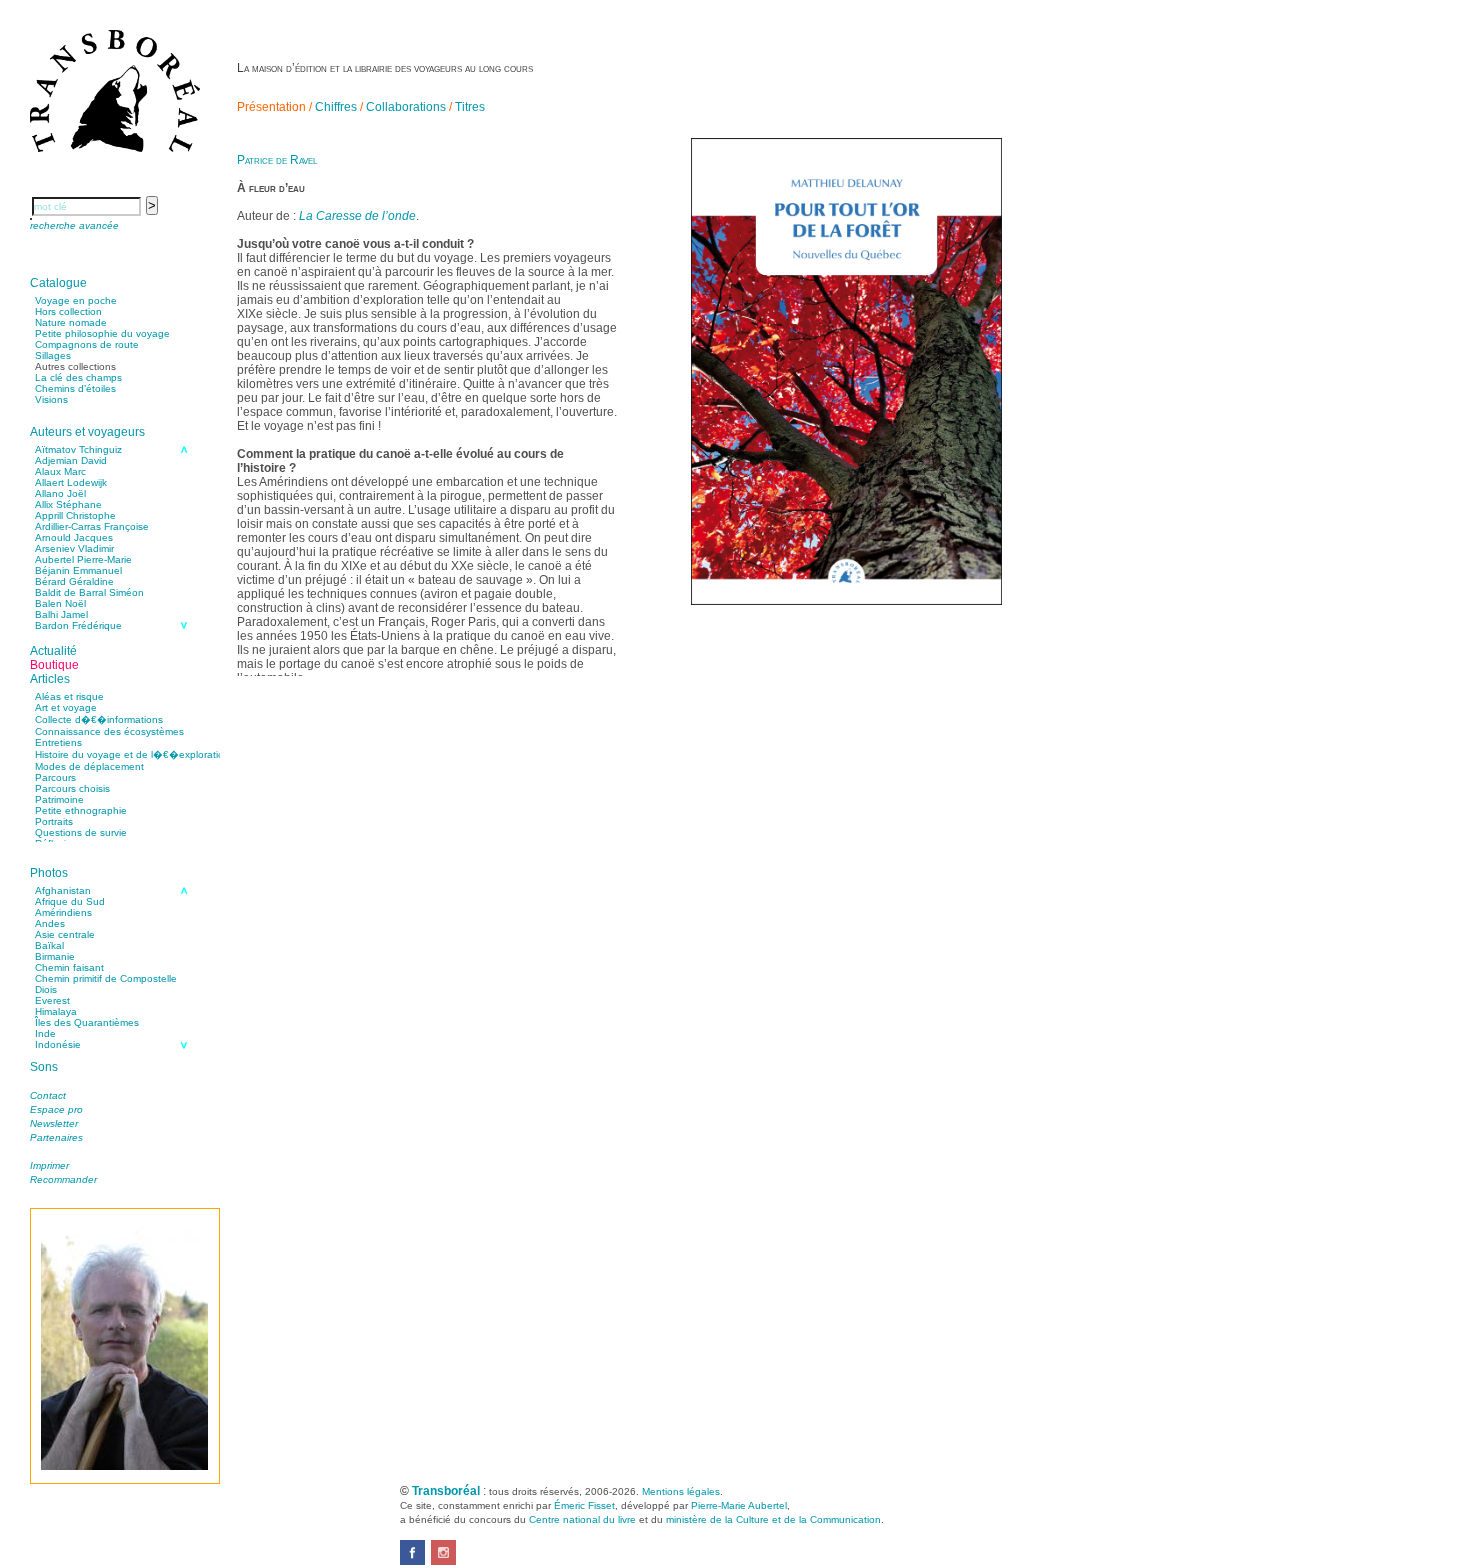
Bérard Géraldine (74, 581)
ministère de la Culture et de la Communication (773, 1519)
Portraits (54, 821)
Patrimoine (59, 799)
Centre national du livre (582, 1519)
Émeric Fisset (584, 1505)
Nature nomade (71, 322)
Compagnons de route (87, 344)
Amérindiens (63, 912)
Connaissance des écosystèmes (109, 731)
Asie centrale (65, 934)
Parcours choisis (72, 788)
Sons (44, 1067)
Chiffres (336, 107)
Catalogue (58, 283)
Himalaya (56, 1011)
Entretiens (58, 742)
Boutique (54, 665)
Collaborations (406, 107)
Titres (470, 107)
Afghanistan (63, 890)
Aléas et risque (69, 696)
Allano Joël (60, 493)
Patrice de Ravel (277, 160)
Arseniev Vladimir (74, 548)
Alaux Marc (60, 471)
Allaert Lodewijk (71, 482)
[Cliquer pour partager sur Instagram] (443, 1561)
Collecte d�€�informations (99, 719)
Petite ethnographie (81, 810)
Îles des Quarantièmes (87, 1022)
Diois (46, 989)
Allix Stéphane (68, 504)
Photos (49, 873)
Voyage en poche (76, 300)
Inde (45, 1033)
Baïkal (49, 945)
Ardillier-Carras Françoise (92, 526)
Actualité (53, 651)
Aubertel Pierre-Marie (83, 559)
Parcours (55, 777)
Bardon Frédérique (78, 625)
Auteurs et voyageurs (87, 432)
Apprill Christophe (75, 515)
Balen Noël (60, 603)
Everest (52, 1000)
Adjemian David (71, 460)
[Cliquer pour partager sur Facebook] (412, 1561)
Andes (50, 923)
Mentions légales (681, 1491)
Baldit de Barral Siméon (89, 592)
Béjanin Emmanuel (78, 570)
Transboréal (446, 1491)
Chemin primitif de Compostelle (106, 978)
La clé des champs (78, 377)
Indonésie (58, 1044)
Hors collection (68, 311)
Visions (51, 399)
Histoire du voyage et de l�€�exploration (132, 754)
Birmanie (55, 956)
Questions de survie (81, 832)
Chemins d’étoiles (75, 388)
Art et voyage (66, 707)
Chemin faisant (69, 967)
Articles (50, 679)
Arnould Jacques (74, 537)
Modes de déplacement (89, 766)
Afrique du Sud (70, 901)
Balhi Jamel (61, 614)
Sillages (53, 355)
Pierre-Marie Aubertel (739, 1505)
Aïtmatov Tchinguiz (78, 449)
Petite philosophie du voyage (102, 333)
